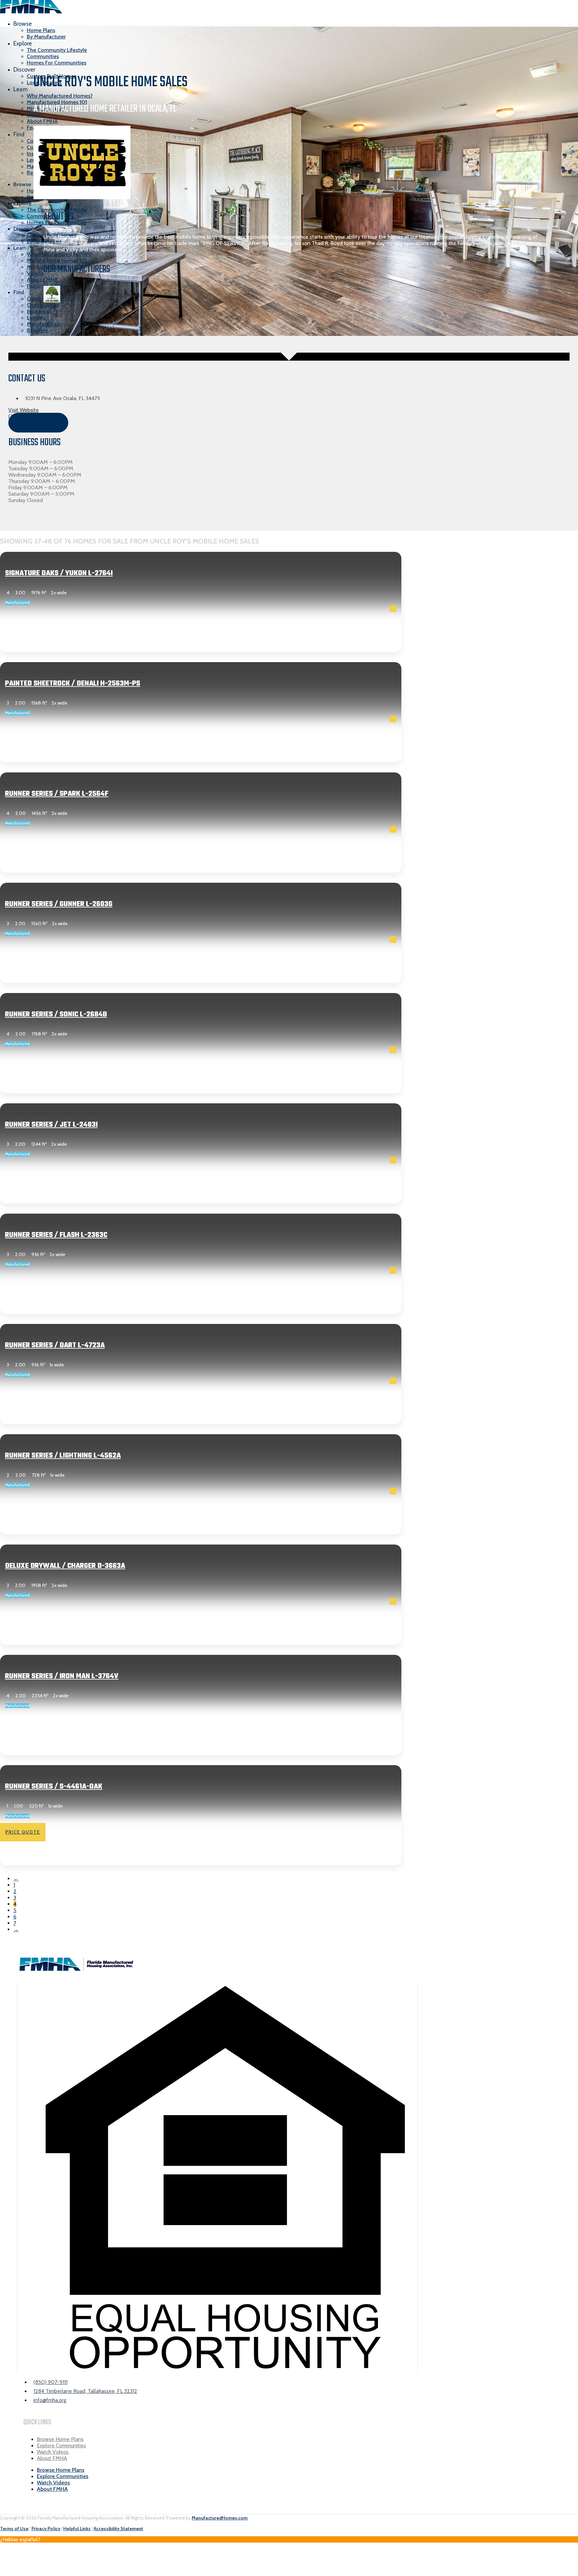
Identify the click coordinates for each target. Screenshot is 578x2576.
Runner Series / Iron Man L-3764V (62, 1676)
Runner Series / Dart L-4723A (55, 1345)
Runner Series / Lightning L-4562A (63, 1456)
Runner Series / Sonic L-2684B (56, 1014)
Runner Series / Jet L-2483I (51, 1125)
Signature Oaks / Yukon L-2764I (59, 573)
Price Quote (23, 634)
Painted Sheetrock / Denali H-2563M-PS (73, 684)
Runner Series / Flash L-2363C (56, 1235)
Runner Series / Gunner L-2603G (59, 904)
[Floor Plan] (393, 609)
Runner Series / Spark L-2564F (57, 794)
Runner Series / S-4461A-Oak (54, 1787)
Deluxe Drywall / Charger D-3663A (65, 1566)
